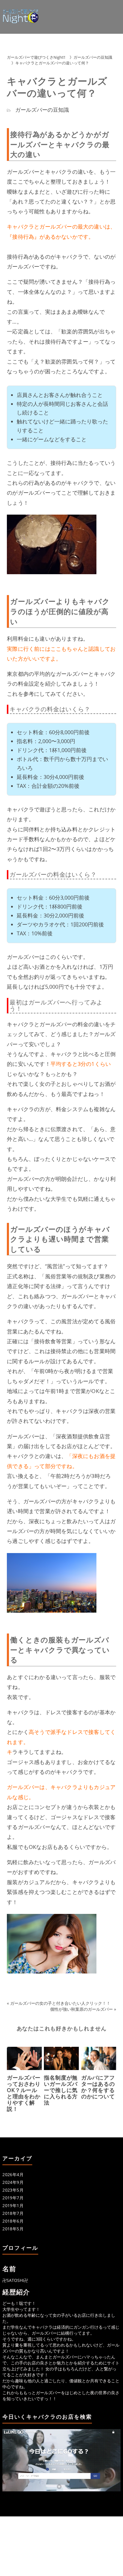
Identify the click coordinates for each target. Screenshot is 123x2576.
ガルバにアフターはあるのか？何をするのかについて (98, 2087)
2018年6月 (13, 2221)
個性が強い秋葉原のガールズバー (82, 2009)
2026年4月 (13, 2174)
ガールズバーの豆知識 (93, 57)
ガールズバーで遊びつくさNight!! (36, 57)
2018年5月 (13, 2229)
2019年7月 (13, 2198)
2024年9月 (13, 2182)
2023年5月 (13, 2190)
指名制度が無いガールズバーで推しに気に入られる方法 (61, 2090)
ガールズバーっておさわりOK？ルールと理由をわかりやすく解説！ (24, 2093)
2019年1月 (13, 2205)
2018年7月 (13, 2213)
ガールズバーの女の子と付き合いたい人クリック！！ (60, 2003)
